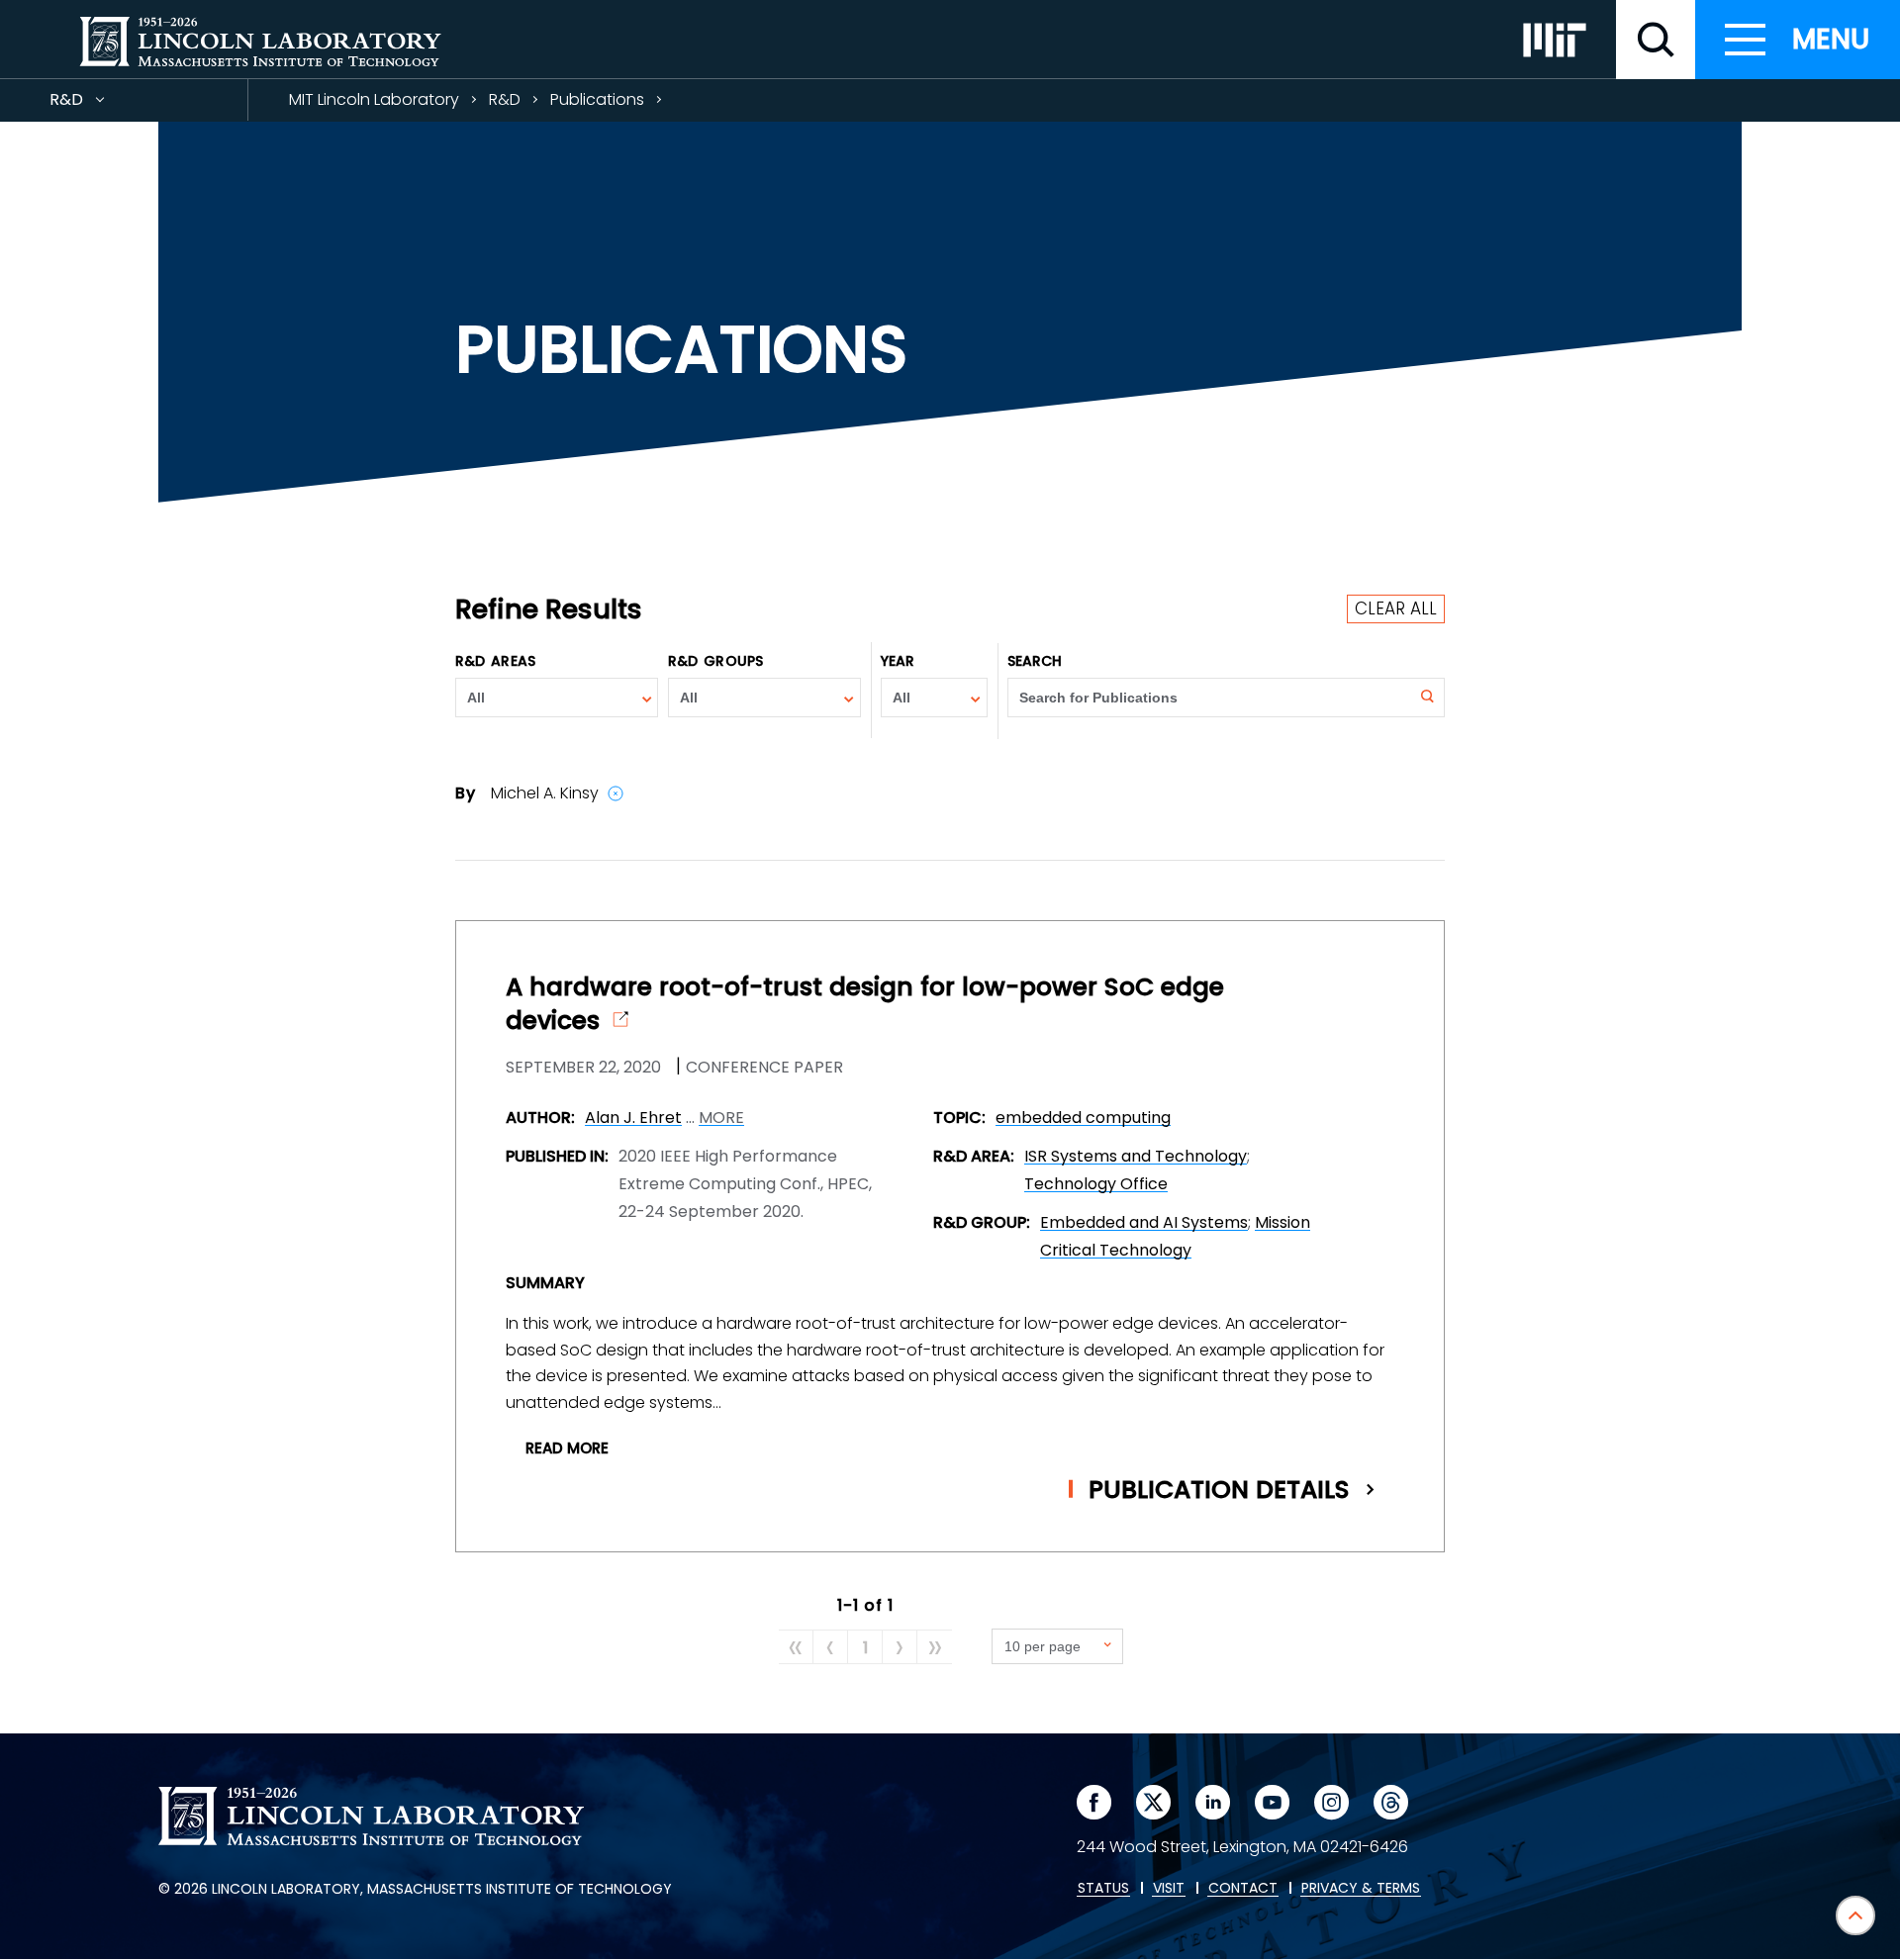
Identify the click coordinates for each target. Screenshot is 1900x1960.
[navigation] (1798, 40)
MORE (721, 1118)
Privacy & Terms (1361, 1889)
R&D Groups (715, 661)
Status (1103, 1889)
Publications (597, 99)
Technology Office (1096, 1184)
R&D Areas (495, 661)
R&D (102, 104)
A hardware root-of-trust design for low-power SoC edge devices (865, 1004)
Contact (1243, 1889)
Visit (1169, 1889)
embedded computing (1083, 1118)
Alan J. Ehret (633, 1118)
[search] (1656, 40)
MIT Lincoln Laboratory (374, 99)
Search (1035, 661)
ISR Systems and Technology (1136, 1156)
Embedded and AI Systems (1144, 1222)
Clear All (1396, 608)
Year (898, 661)
